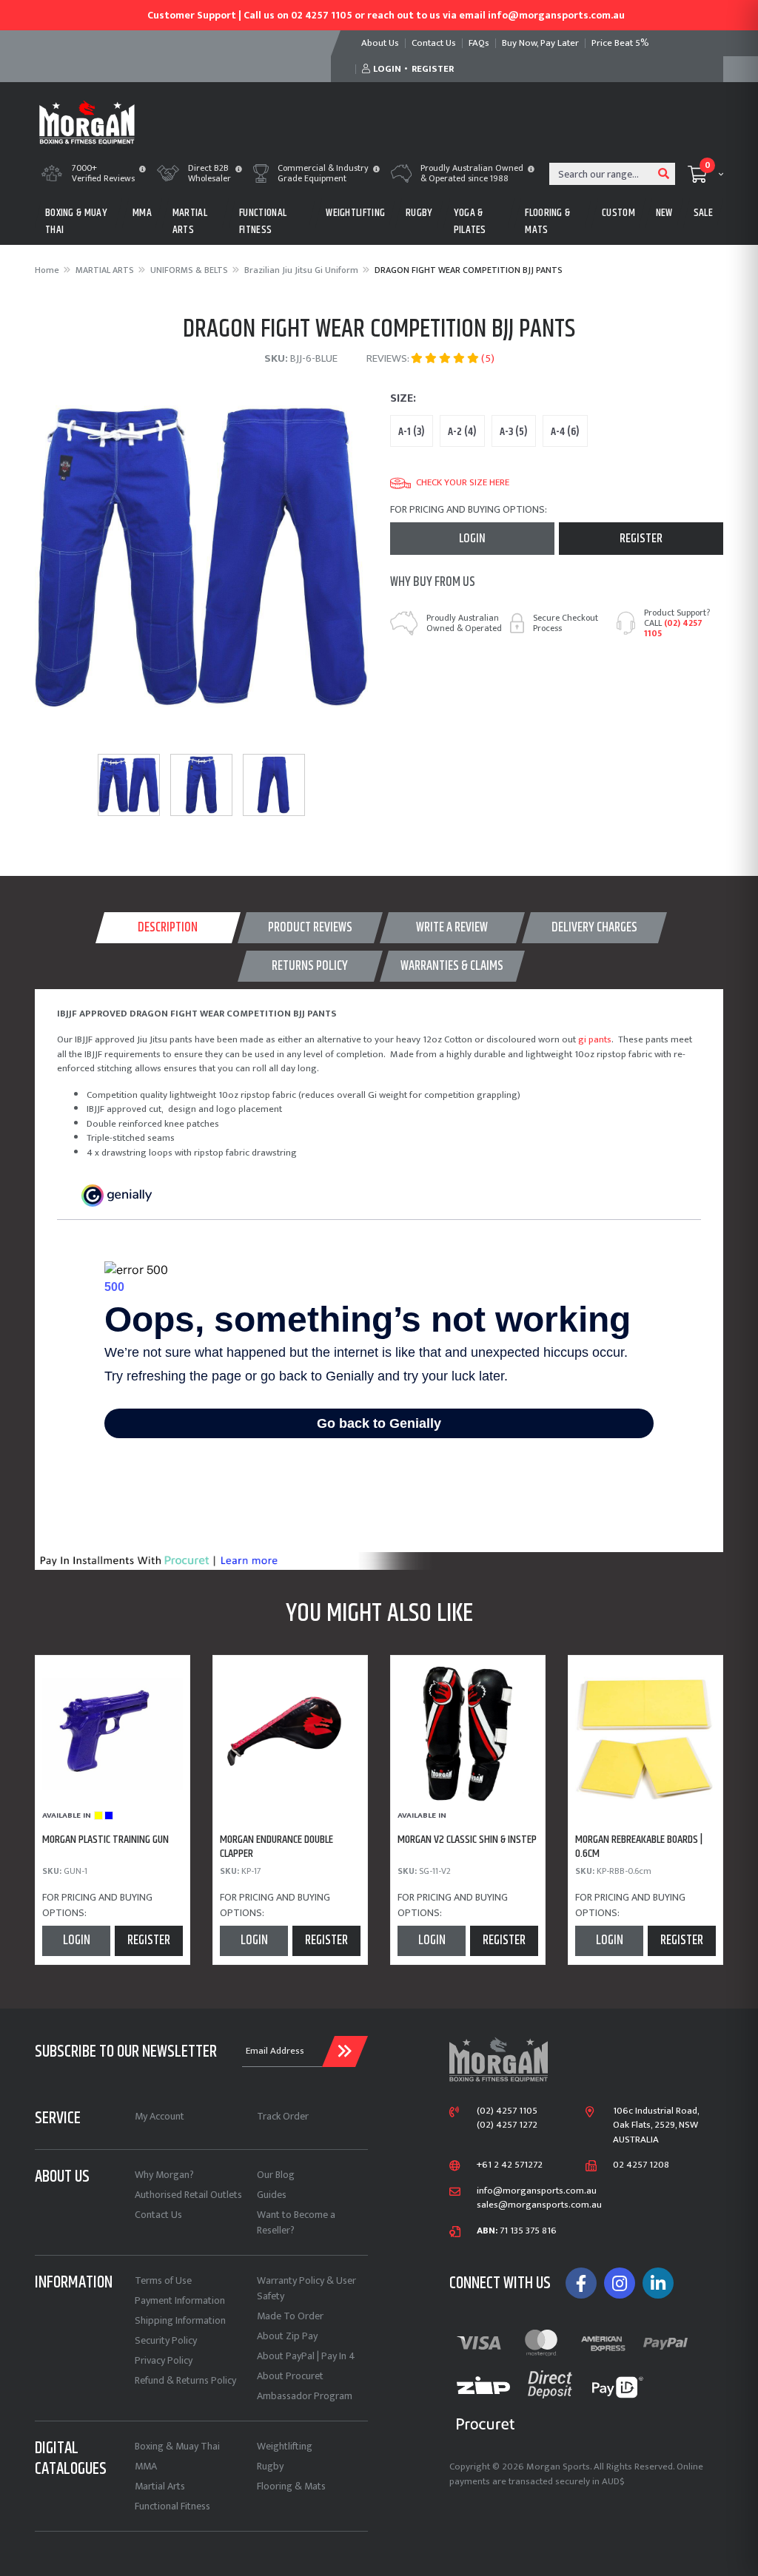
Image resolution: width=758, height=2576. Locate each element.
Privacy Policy (164, 2360)
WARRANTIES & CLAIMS (452, 966)
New (664, 213)
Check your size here (463, 483)
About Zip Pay (287, 2336)
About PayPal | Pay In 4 (306, 2356)
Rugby (270, 2466)
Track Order (283, 2116)
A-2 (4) (462, 432)
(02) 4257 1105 (673, 628)
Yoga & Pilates (470, 221)
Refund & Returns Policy (185, 2380)
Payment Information (180, 2300)
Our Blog (276, 2175)
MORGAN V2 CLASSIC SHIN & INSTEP (467, 1840)
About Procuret (290, 2376)
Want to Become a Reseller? (296, 2222)
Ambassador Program (305, 2396)
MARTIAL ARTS (190, 221)
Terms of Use (163, 2280)
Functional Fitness (172, 2506)
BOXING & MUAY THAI (76, 221)
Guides (272, 2195)
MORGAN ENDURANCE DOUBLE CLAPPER (276, 1847)
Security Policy (166, 2340)
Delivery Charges (594, 928)
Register (641, 539)
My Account (160, 2116)
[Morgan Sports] (87, 121)
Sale (703, 213)
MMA (142, 213)
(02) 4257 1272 (507, 2125)
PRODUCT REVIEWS (310, 928)
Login (472, 539)
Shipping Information (180, 2320)
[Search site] (664, 174)
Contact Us (158, 2215)
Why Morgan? (164, 2175)
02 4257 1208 (641, 2165)
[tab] (168, 928)
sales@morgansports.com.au (539, 2205)
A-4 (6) (565, 432)
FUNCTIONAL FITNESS (263, 221)
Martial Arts (160, 2486)
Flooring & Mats (291, 2486)
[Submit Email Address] (345, 2051)
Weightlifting (285, 2446)
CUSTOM (618, 213)
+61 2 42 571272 (510, 2165)
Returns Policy (310, 966)
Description (168, 928)
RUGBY (419, 213)
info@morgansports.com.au (537, 2191)
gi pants (595, 1039)
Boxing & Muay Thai (177, 2446)
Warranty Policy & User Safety (306, 2288)
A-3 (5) (514, 432)
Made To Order (290, 2316)
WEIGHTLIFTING (355, 213)
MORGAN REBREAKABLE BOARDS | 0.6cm (639, 1847)
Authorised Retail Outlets (188, 2195)
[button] (142, 170)
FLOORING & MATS (547, 221)
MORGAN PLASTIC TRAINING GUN (105, 1840)
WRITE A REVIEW (452, 928)
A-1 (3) (412, 432)
